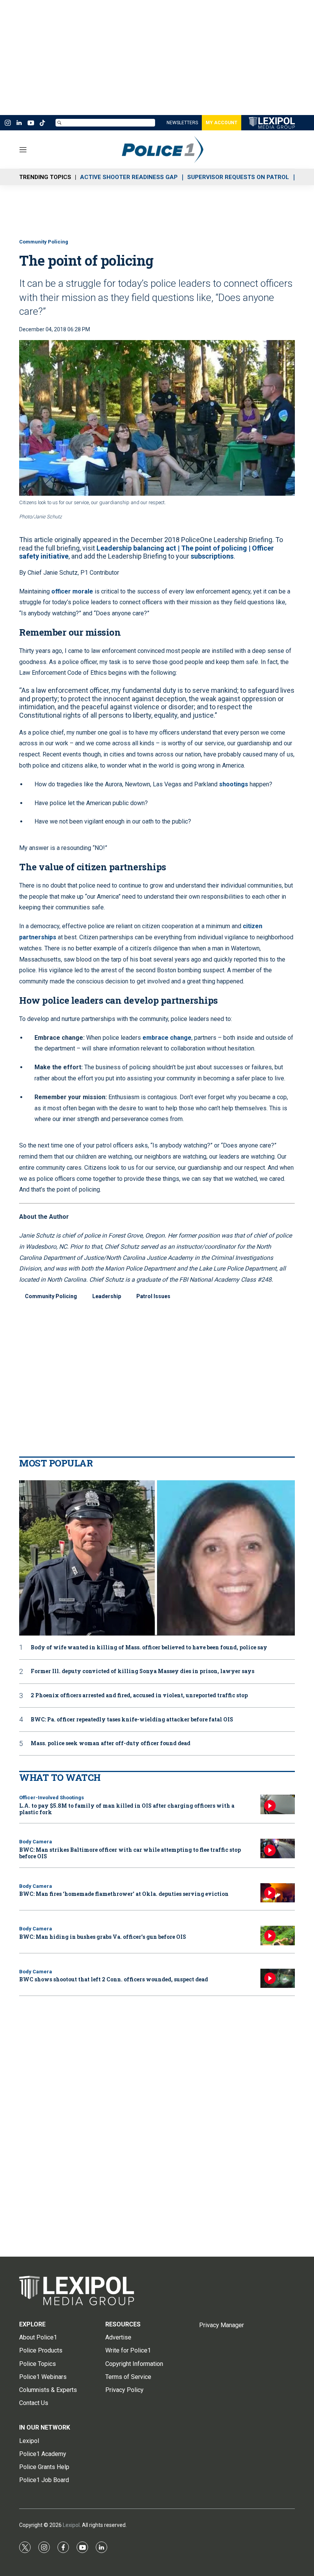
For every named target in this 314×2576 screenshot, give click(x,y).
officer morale (72, 591)
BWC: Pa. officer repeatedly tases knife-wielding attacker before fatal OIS (132, 1720)
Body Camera (36, 1842)
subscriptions (212, 556)
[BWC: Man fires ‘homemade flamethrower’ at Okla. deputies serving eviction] (278, 1893)
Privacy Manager (222, 2325)
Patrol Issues (153, 1296)
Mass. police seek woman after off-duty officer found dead (110, 1743)
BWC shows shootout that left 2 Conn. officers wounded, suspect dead (114, 1979)
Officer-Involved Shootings (52, 1798)
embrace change (167, 1038)
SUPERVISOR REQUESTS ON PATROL (238, 177)
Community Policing (44, 242)
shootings (234, 784)
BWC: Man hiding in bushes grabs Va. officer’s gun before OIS (103, 1937)
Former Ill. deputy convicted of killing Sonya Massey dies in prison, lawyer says (142, 1671)
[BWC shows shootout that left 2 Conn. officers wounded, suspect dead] (278, 1978)
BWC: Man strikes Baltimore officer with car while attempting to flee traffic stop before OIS (130, 1853)
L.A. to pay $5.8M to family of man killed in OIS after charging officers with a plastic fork (127, 1809)
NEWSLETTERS (182, 123)
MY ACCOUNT (222, 123)
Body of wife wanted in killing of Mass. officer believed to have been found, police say (149, 1648)
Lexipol (71, 2525)
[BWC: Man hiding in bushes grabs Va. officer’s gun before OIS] (278, 1936)
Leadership (107, 1296)
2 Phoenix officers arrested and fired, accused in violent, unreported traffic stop (139, 1696)
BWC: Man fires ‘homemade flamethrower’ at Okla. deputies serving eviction (124, 1894)
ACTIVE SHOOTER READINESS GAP (129, 177)
